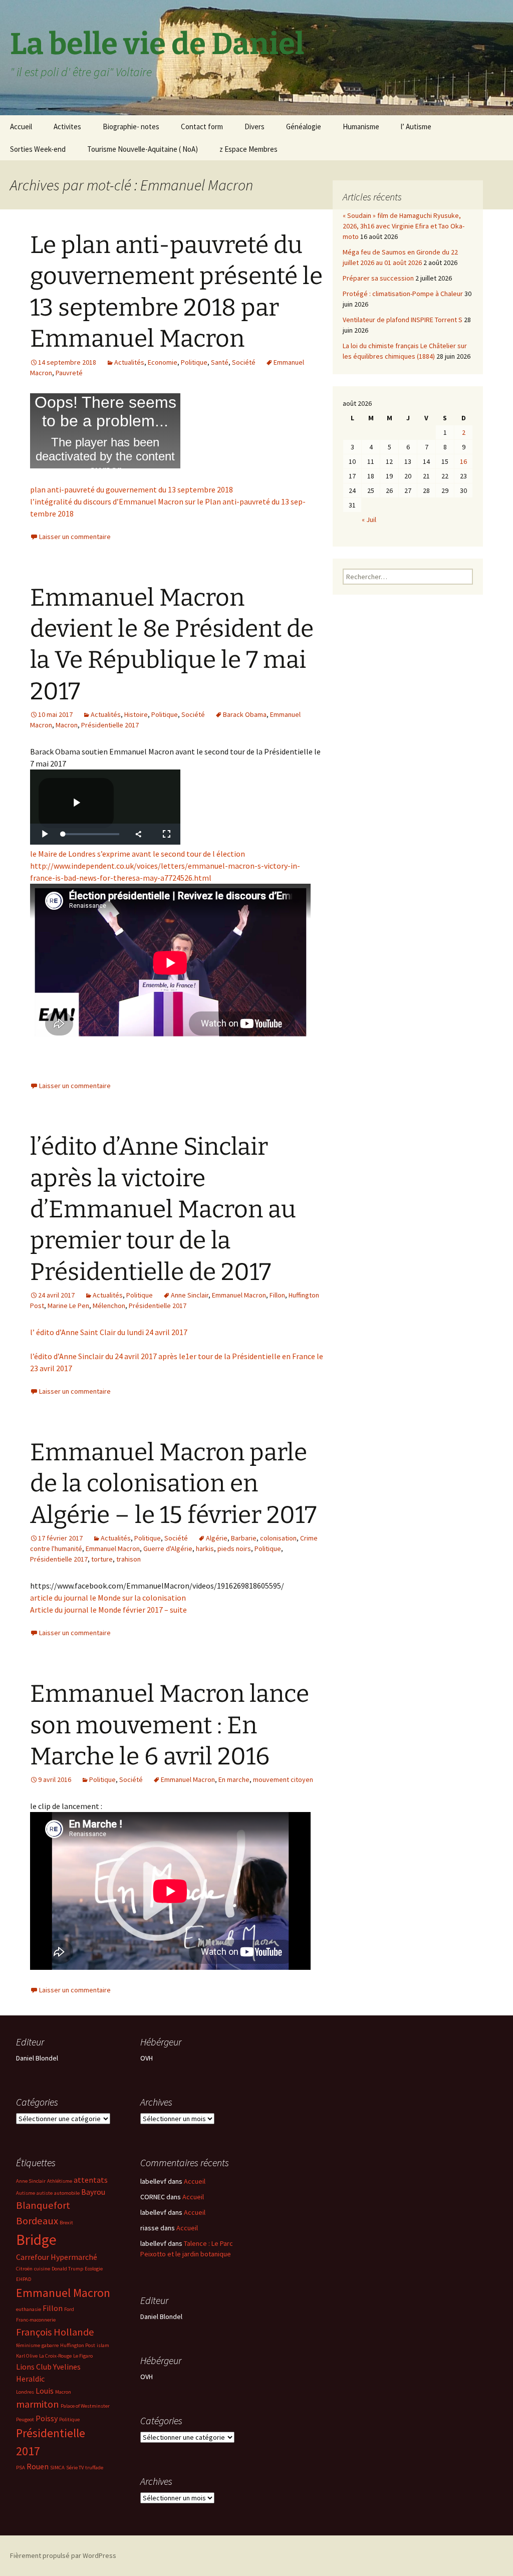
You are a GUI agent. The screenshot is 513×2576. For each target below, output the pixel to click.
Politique (194, 362)
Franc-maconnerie (36, 2320)
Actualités (129, 362)
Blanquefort (43, 2205)
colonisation (278, 1538)
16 (463, 461)
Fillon (277, 1295)
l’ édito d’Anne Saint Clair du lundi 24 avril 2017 (109, 1332)
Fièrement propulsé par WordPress (63, 2555)
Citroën (24, 2269)
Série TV (75, 2468)
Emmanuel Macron (239, 1295)
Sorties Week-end (38, 149)
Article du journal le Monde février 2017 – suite (108, 1610)
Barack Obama (245, 714)
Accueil (21, 126)
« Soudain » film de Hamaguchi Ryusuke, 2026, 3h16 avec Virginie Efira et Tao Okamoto (404, 226)
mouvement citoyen (283, 1779)
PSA (21, 2468)
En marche (234, 1779)
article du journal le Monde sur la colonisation (108, 1598)
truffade (94, 2468)
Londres (25, 2392)
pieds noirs (234, 1549)
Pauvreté (69, 373)
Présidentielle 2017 (110, 725)
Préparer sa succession (378, 278)
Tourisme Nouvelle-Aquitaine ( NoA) (143, 149)
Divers (254, 126)
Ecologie (94, 2269)
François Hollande (55, 2332)
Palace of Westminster (85, 2406)
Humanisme (361, 126)
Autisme (26, 2193)
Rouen (38, 2466)
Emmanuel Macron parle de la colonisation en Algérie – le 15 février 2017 (173, 1484)
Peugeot (25, 2419)
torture (102, 1559)
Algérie (217, 1538)
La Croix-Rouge (55, 2356)
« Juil (369, 520)
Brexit (66, 2223)
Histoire (136, 714)
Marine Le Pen (68, 1306)
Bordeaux (37, 2221)
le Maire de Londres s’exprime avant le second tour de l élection (138, 854)
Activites (67, 126)
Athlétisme (60, 2181)
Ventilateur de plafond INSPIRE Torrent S (403, 320)
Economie (163, 362)
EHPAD (24, 2279)
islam (103, 2345)
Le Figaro (83, 2356)
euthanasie (29, 2309)
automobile (67, 2193)
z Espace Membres (248, 149)
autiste (45, 2193)
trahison (129, 1559)
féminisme (28, 2345)
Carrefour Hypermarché (57, 2257)
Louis (45, 2391)
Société (244, 362)
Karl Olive (27, 2356)
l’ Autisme (416, 126)
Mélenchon (109, 1306)
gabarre (50, 2345)
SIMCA (57, 2468)
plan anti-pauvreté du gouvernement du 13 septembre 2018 (132, 489)
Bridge (36, 2240)
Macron (67, 725)
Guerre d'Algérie (168, 1549)
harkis (205, 1549)
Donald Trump (67, 2269)
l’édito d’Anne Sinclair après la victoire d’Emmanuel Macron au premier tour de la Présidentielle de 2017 (163, 1209)
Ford (69, 2309)
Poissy (47, 2418)
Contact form (202, 126)
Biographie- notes (131, 126)
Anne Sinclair (190, 1295)
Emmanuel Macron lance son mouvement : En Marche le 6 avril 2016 (170, 1725)
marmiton (38, 2404)
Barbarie (244, 1538)
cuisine (42, 2269)
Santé (220, 362)
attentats (91, 2180)
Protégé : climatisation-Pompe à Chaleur (403, 294)
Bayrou (93, 2192)
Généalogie (304, 126)
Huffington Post (78, 2345)
